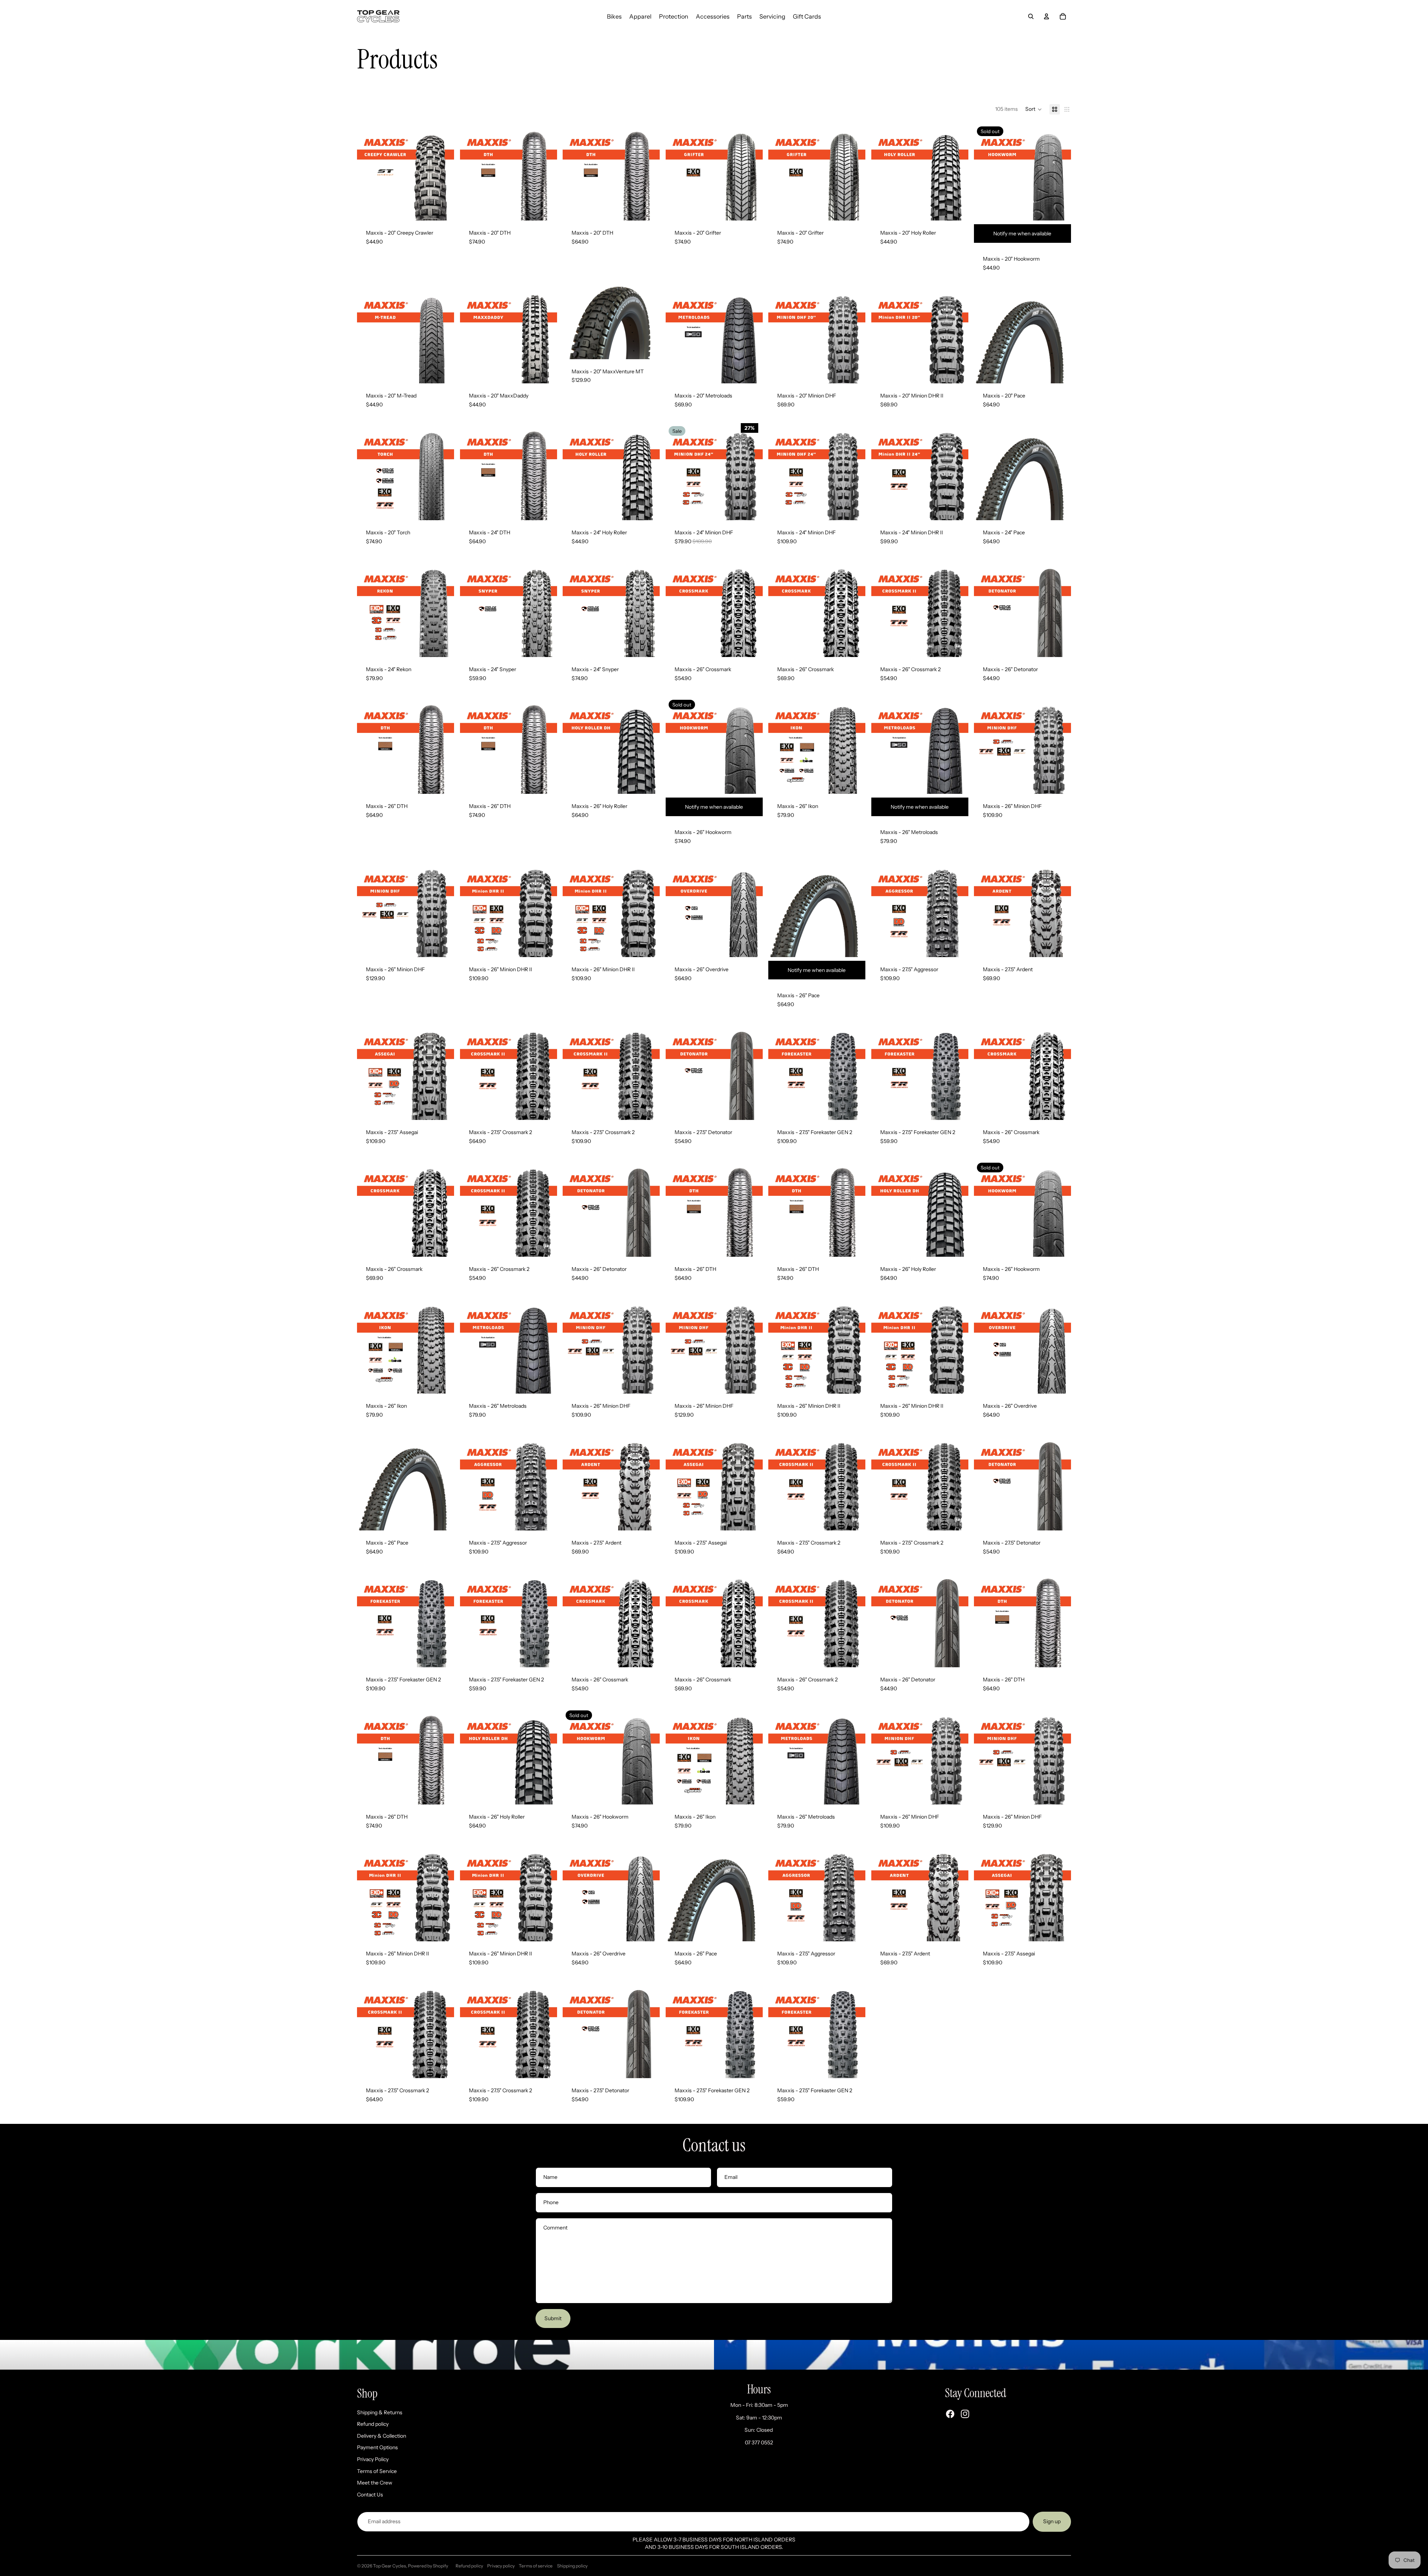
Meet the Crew (375, 2483)
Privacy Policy (373, 2459)
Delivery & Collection (382, 2436)
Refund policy (373, 2424)
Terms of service (536, 2566)
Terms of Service (377, 2471)
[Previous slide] (368, 172)
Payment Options (377, 2447)
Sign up (1052, 2521)
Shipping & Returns (380, 2412)
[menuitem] (614, 16)
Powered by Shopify (428, 2566)
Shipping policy (572, 2566)
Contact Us (370, 2495)
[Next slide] (443, 172)
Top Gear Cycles (390, 2566)
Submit (553, 2318)
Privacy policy (501, 2566)
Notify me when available (1023, 234)
